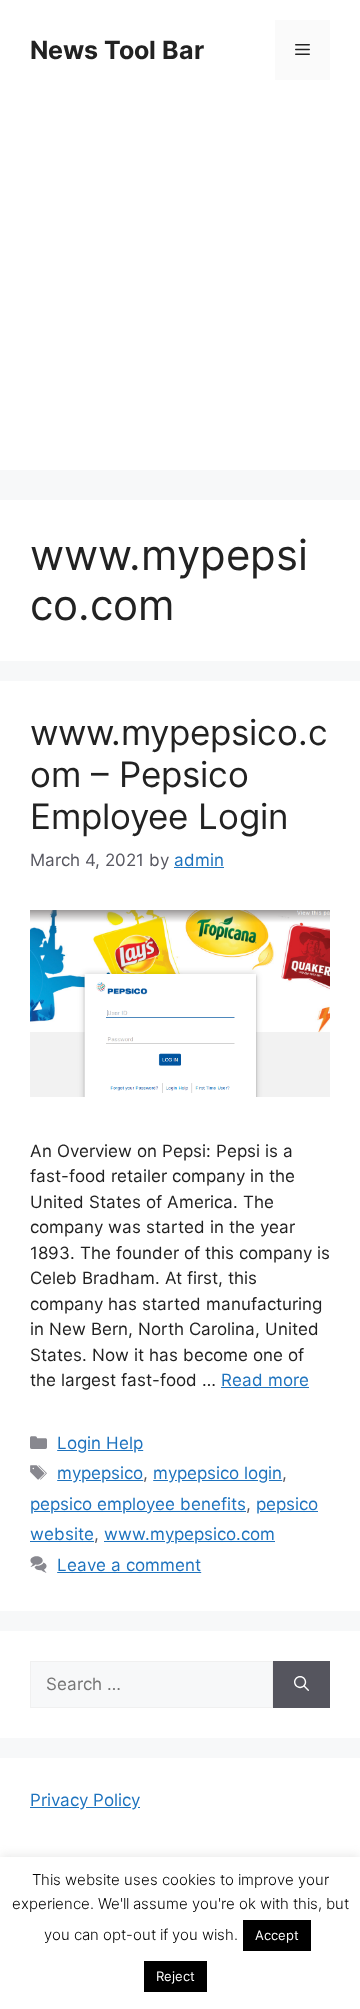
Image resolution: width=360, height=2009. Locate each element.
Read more (265, 1380)
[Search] (301, 1685)
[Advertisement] (180, 290)
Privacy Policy (85, 1800)
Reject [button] (175, 1976)
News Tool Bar (117, 50)
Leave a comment (129, 1565)
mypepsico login (217, 1473)
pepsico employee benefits (138, 1504)
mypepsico (100, 1473)
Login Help (100, 1443)
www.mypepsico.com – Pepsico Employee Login (179, 774)
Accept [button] (277, 1935)
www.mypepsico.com (189, 1534)
